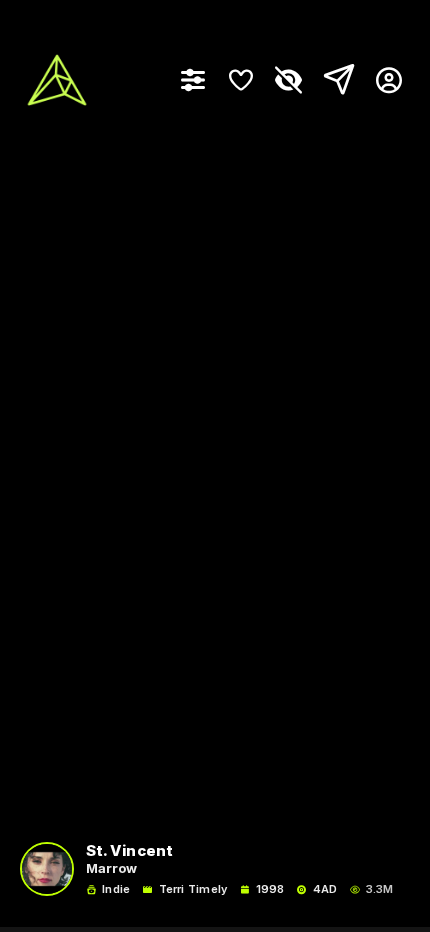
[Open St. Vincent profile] (47, 869)
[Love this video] (241, 80)
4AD (325, 889)
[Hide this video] (289, 80)
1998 (270, 889)
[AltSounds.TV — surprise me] (57, 80)
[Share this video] (335, 80)
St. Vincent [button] (129, 851)
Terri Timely (193, 889)
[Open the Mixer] (193, 80)
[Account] (381, 80)
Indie (116, 889)
